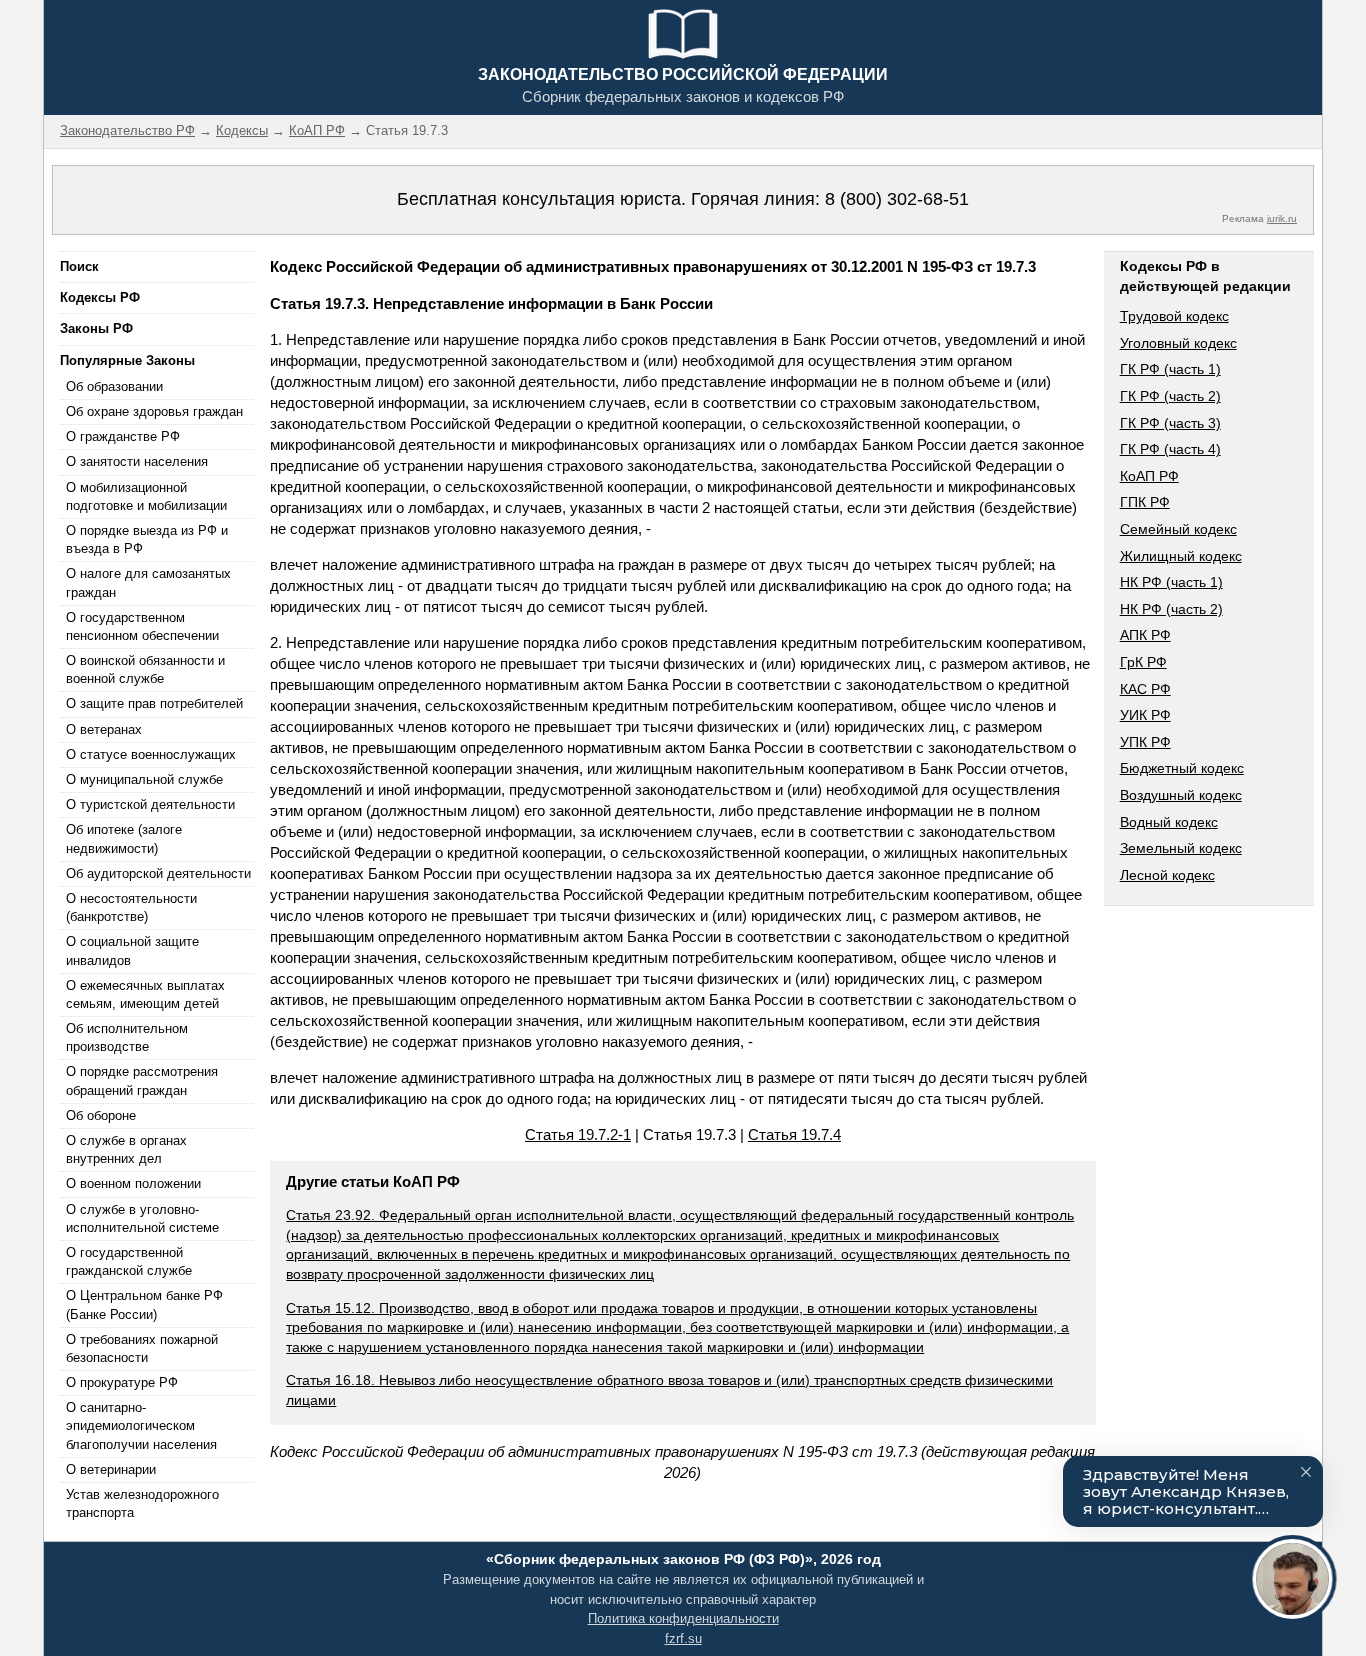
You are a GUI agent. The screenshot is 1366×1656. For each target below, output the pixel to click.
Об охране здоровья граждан (154, 411)
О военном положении (133, 1183)
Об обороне (101, 1115)
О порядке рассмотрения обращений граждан (142, 1080)
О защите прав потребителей (154, 703)
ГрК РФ (1143, 662)
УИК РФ (1145, 715)
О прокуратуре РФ (122, 1382)
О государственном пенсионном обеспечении (142, 626)
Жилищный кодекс (1181, 556)
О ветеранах (104, 729)
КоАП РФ (1149, 476)
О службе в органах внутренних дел (126, 1149)
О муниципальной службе (144, 779)
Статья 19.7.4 (794, 1134)
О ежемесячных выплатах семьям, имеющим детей (145, 994)
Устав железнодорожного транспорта (142, 1503)
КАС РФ (1145, 689)
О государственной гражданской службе (129, 1261)
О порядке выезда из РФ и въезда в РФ (147, 539)
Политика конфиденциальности (683, 1618)
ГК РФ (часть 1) (1170, 369)
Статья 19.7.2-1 (578, 1134)
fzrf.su (683, 1638)
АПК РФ (1145, 635)
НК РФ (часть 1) (1171, 582)
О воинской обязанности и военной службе (145, 669)
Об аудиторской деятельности (158, 873)
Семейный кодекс (1178, 529)
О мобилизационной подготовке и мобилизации (146, 496)
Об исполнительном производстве (127, 1037)
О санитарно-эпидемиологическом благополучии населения (141, 1425)
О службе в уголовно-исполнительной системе (142, 1218)
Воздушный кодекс (1181, 795)
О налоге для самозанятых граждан (148, 582)
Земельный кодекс (1181, 848)
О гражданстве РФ (123, 436)
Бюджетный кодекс (1182, 768)
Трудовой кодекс (1174, 316)
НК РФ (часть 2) (1171, 609)
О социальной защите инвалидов (132, 950)
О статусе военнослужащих (151, 754)
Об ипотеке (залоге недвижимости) (124, 838)
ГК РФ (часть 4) (1170, 449)
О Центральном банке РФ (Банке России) (144, 1304)
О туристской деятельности (150, 804)
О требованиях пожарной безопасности (142, 1348)
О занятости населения (137, 461)
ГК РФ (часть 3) (1170, 423)
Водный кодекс (1169, 822)
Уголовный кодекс (1178, 343)
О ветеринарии (111, 1469)
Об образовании (114, 386)
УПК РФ (1145, 742)
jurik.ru (1282, 218)
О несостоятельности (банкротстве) (131, 907)
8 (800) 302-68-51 (897, 199)
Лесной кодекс (1167, 875)
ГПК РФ (1145, 502)
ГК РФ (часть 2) (1170, 396)
